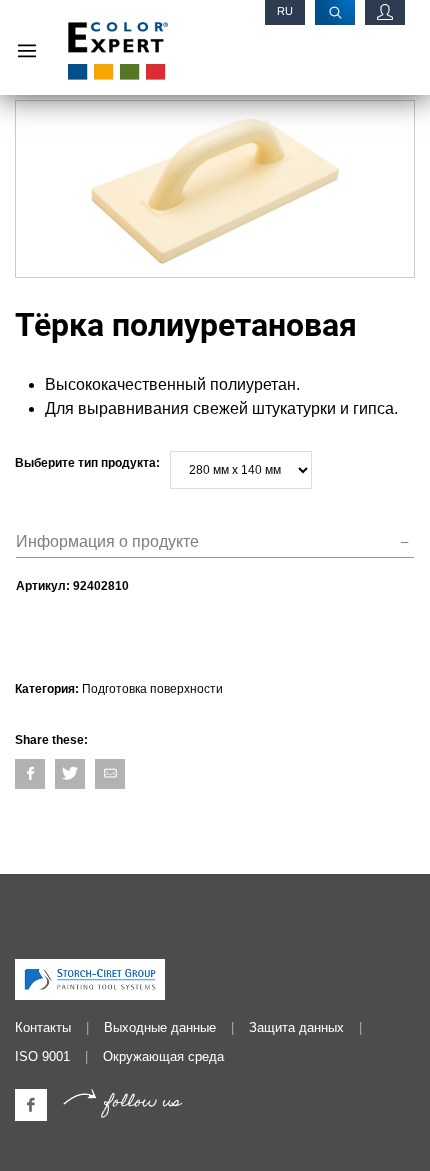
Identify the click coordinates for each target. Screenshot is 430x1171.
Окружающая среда (163, 1056)
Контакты (43, 1027)
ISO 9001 (42, 1056)
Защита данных (296, 1027)
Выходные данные (160, 1027)
